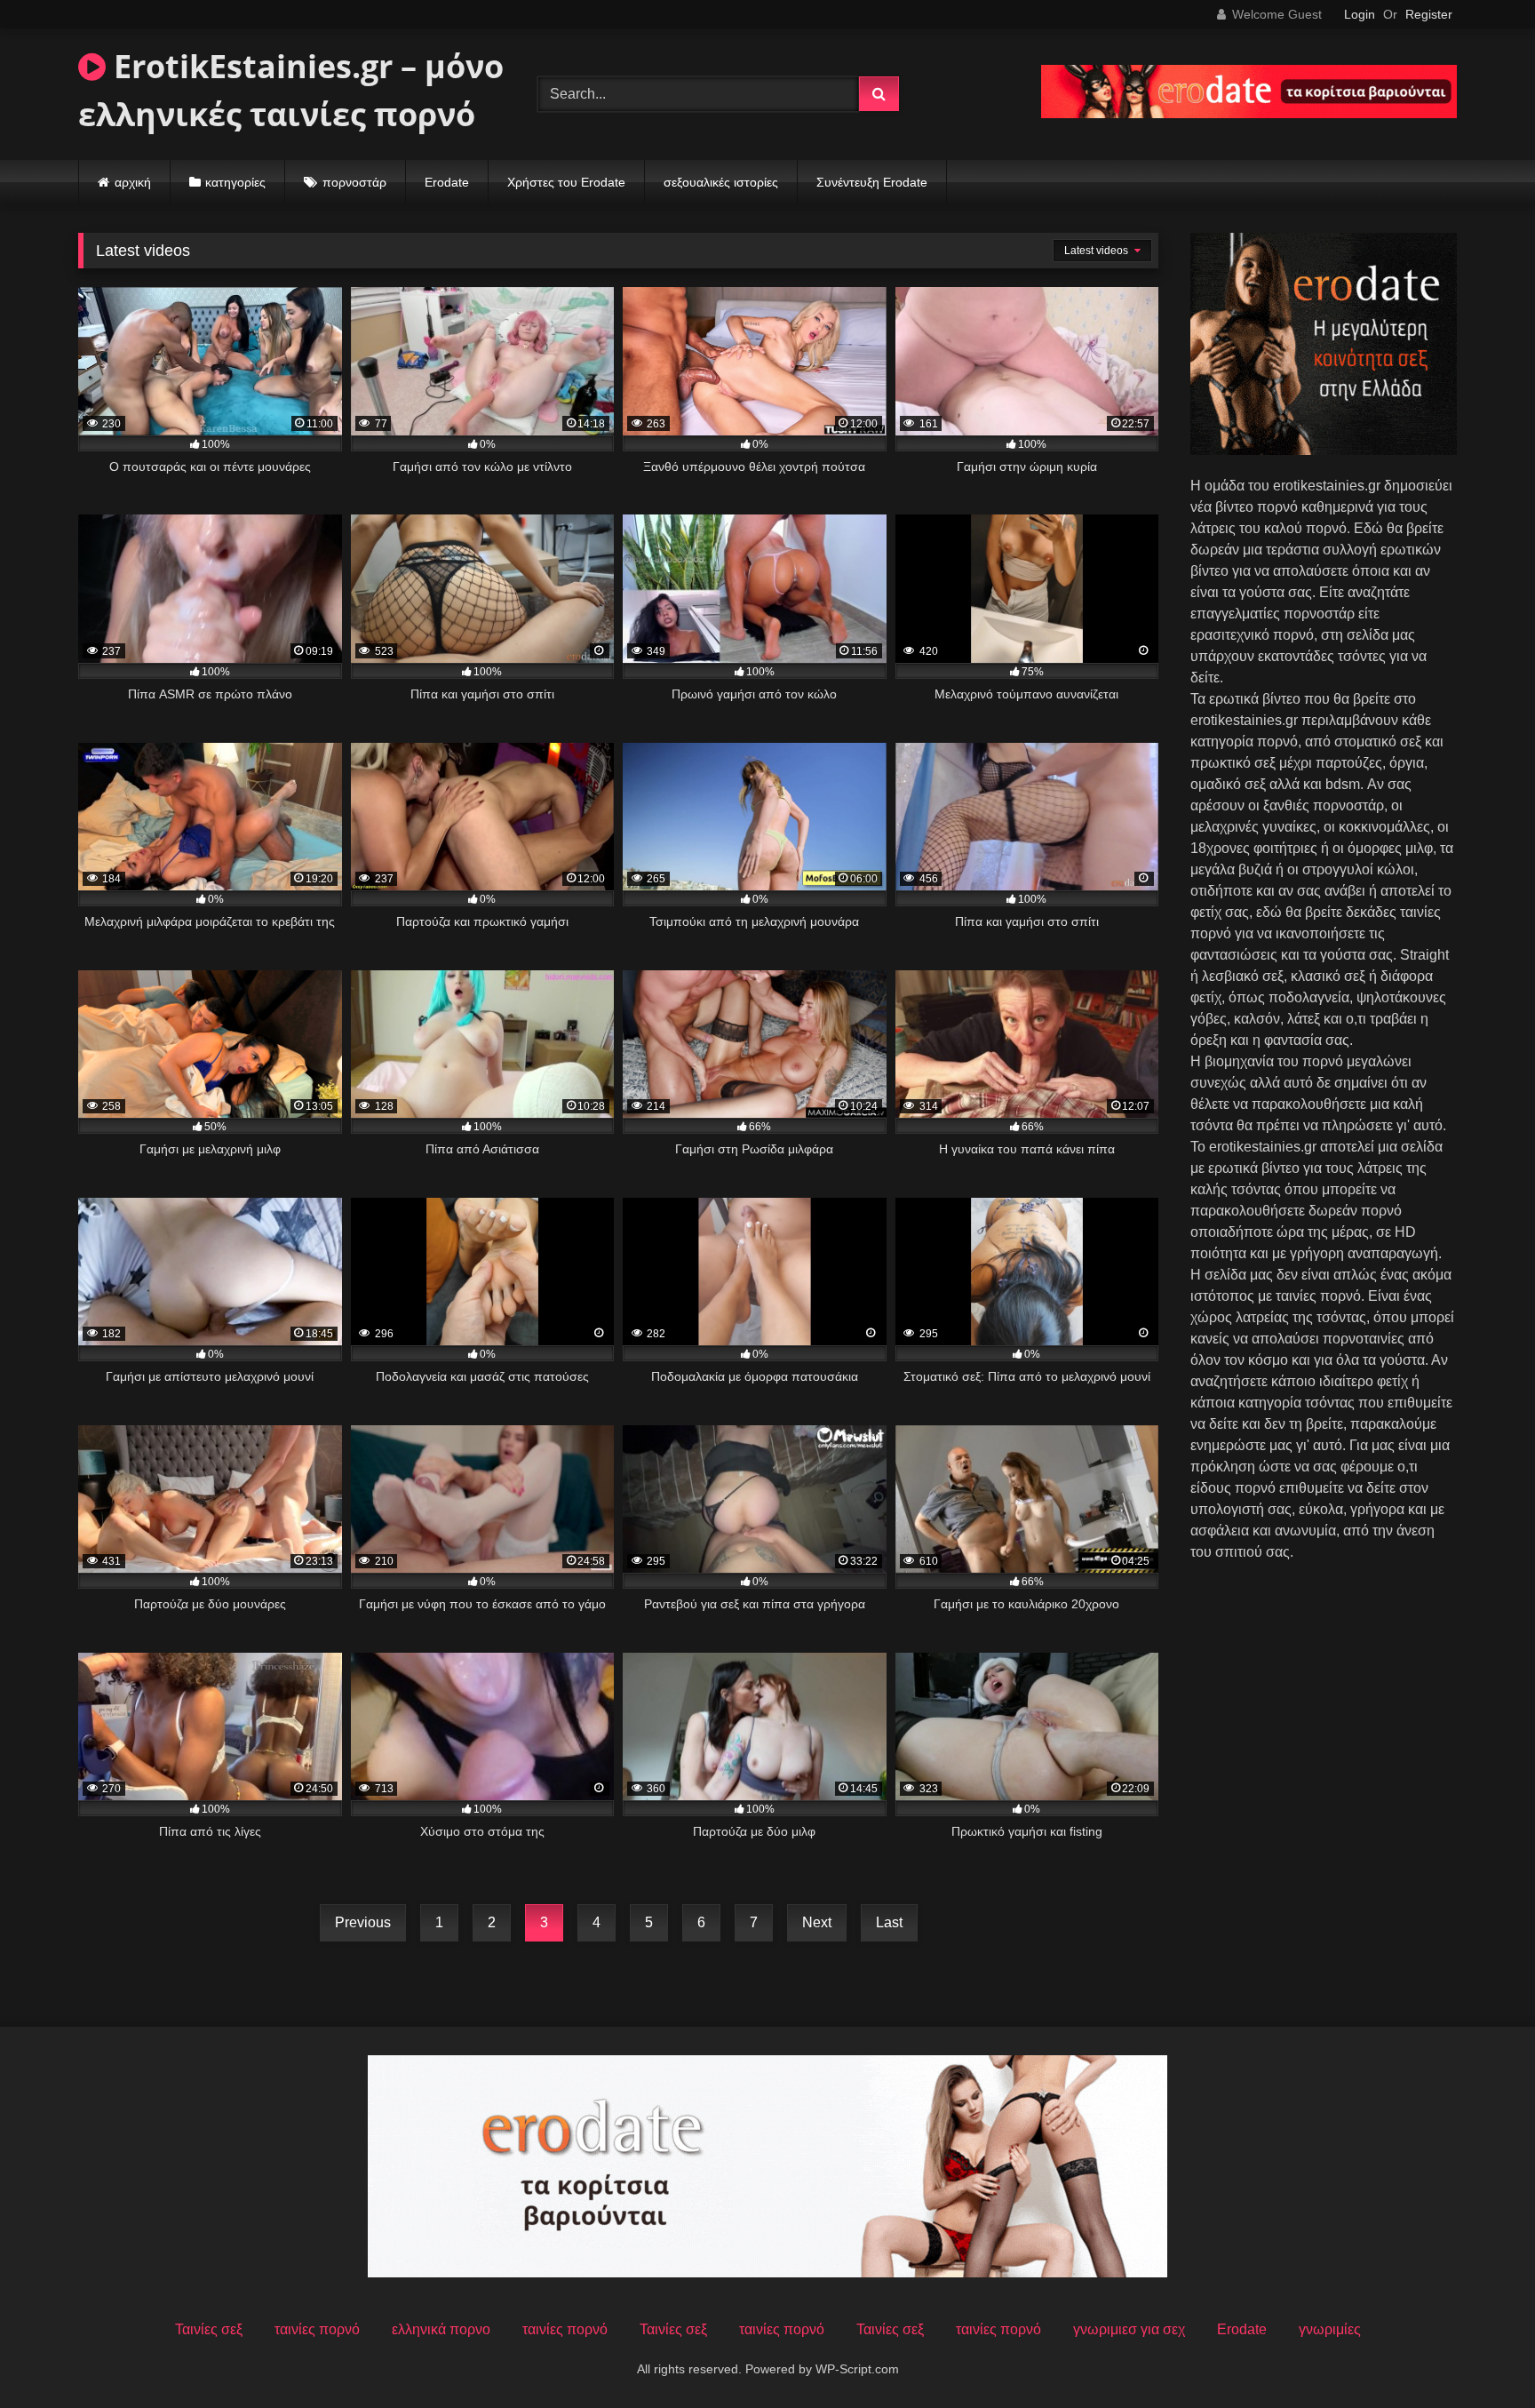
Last (889, 1922)
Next (817, 1922)
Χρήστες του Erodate (566, 182)
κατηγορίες (235, 182)
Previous (363, 1922)
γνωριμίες (1330, 2329)
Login (1360, 14)
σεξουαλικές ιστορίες (721, 182)
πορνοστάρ (354, 182)
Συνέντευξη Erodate (872, 182)
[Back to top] (1480, 2355)
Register (1429, 14)
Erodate (447, 182)
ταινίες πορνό (317, 2329)
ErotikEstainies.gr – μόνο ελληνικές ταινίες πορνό (291, 90)
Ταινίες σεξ (209, 2329)
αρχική (133, 182)
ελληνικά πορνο (441, 2329)
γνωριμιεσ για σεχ (1129, 2329)
